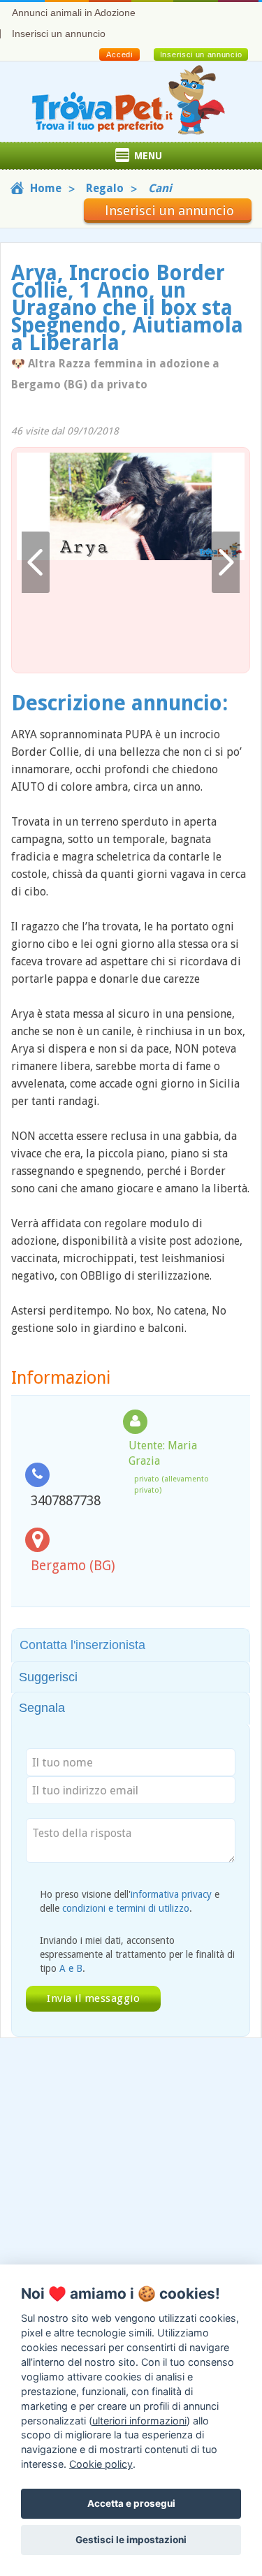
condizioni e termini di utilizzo (126, 1908)
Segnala (42, 1708)
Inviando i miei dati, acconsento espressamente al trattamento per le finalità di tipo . (137, 1954)
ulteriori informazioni (139, 2421)
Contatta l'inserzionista (82, 1645)
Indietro (36, 563)
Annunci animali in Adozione (74, 13)
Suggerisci (48, 1677)
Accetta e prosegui (131, 2503)
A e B (71, 1968)
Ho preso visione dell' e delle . (130, 1901)
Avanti (226, 563)
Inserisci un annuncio (59, 34)
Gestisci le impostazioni (131, 2540)
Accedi (119, 54)
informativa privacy (171, 1894)
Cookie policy (101, 2464)
